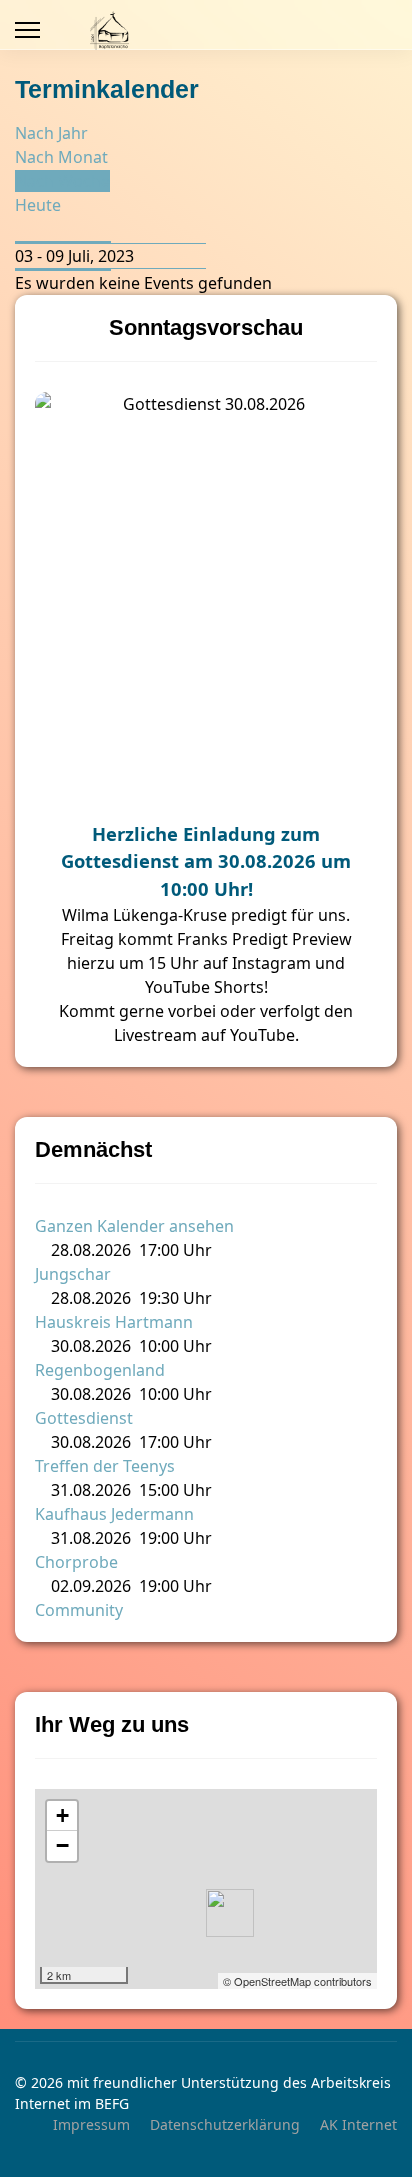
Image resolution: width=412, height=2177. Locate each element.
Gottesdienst (84, 1418)
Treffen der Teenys (105, 1466)
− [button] (62, 1845)
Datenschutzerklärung (225, 2124)
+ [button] (62, 1815)
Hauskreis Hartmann (114, 1322)
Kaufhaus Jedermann (114, 1514)
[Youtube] (352, 29)
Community (79, 1610)
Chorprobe (76, 1562)
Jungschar (73, 1274)
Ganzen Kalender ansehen (134, 1226)
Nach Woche (62, 181)
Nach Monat (61, 157)
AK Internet (358, 2124)
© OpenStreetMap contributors (297, 1981)
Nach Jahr (51, 133)
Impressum (91, 2124)
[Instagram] (385, 29)
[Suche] (21, 229)
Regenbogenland (100, 1370)
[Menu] (27, 30)
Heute (38, 205)
